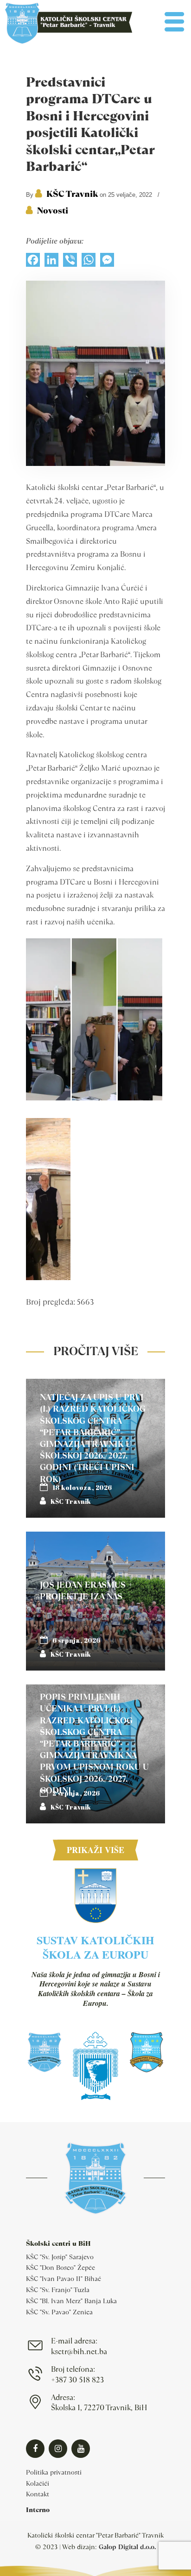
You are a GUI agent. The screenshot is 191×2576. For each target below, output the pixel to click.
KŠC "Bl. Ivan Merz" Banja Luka (71, 2301)
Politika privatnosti (54, 2472)
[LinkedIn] (51, 262)
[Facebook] (33, 262)
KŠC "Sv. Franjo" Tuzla (58, 2290)
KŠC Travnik (72, 194)
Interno (38, 2510)
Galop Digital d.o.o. (127, 2547)
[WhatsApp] (89, 262)
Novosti (53, 210)
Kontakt (38, 2494)
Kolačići (38, 2483)
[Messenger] (107, 262)
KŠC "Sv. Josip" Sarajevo (60, 2257)
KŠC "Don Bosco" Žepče (60, 2268)
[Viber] (70, 262)
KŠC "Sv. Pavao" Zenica (59, 2312)
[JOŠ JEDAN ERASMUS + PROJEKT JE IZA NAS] (95, 1601)
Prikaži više (95, 1850)
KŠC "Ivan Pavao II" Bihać (64, 2279)
